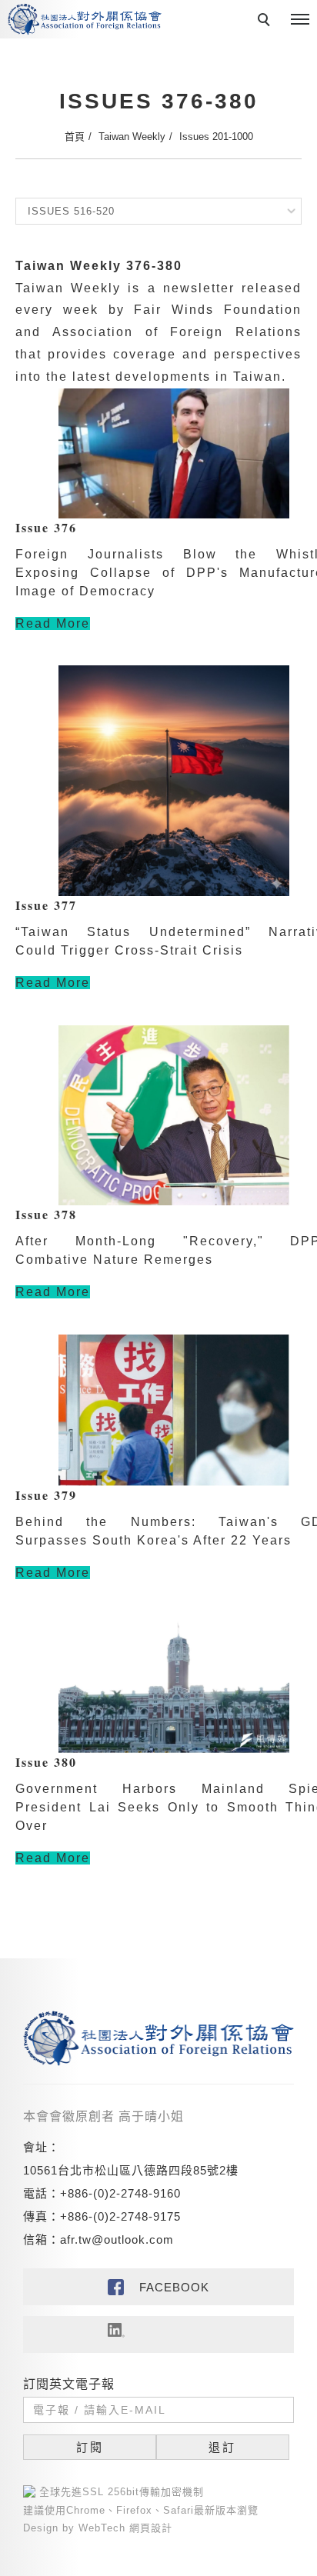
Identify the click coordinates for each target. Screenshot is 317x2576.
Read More (53, 623)
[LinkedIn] (158, 2334)
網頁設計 (151, 2528)
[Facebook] (158, 2287)
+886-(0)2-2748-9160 (120, 2193)
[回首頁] (85, 19)
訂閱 (90, 2447)
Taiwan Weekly (132, 137)
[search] (266, 22)
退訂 (222, 2447)
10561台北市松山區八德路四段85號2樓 (131, 2170)
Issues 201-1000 (216, 137)
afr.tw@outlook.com (117, 2239)
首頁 (75, 137)
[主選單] (300, 20)
